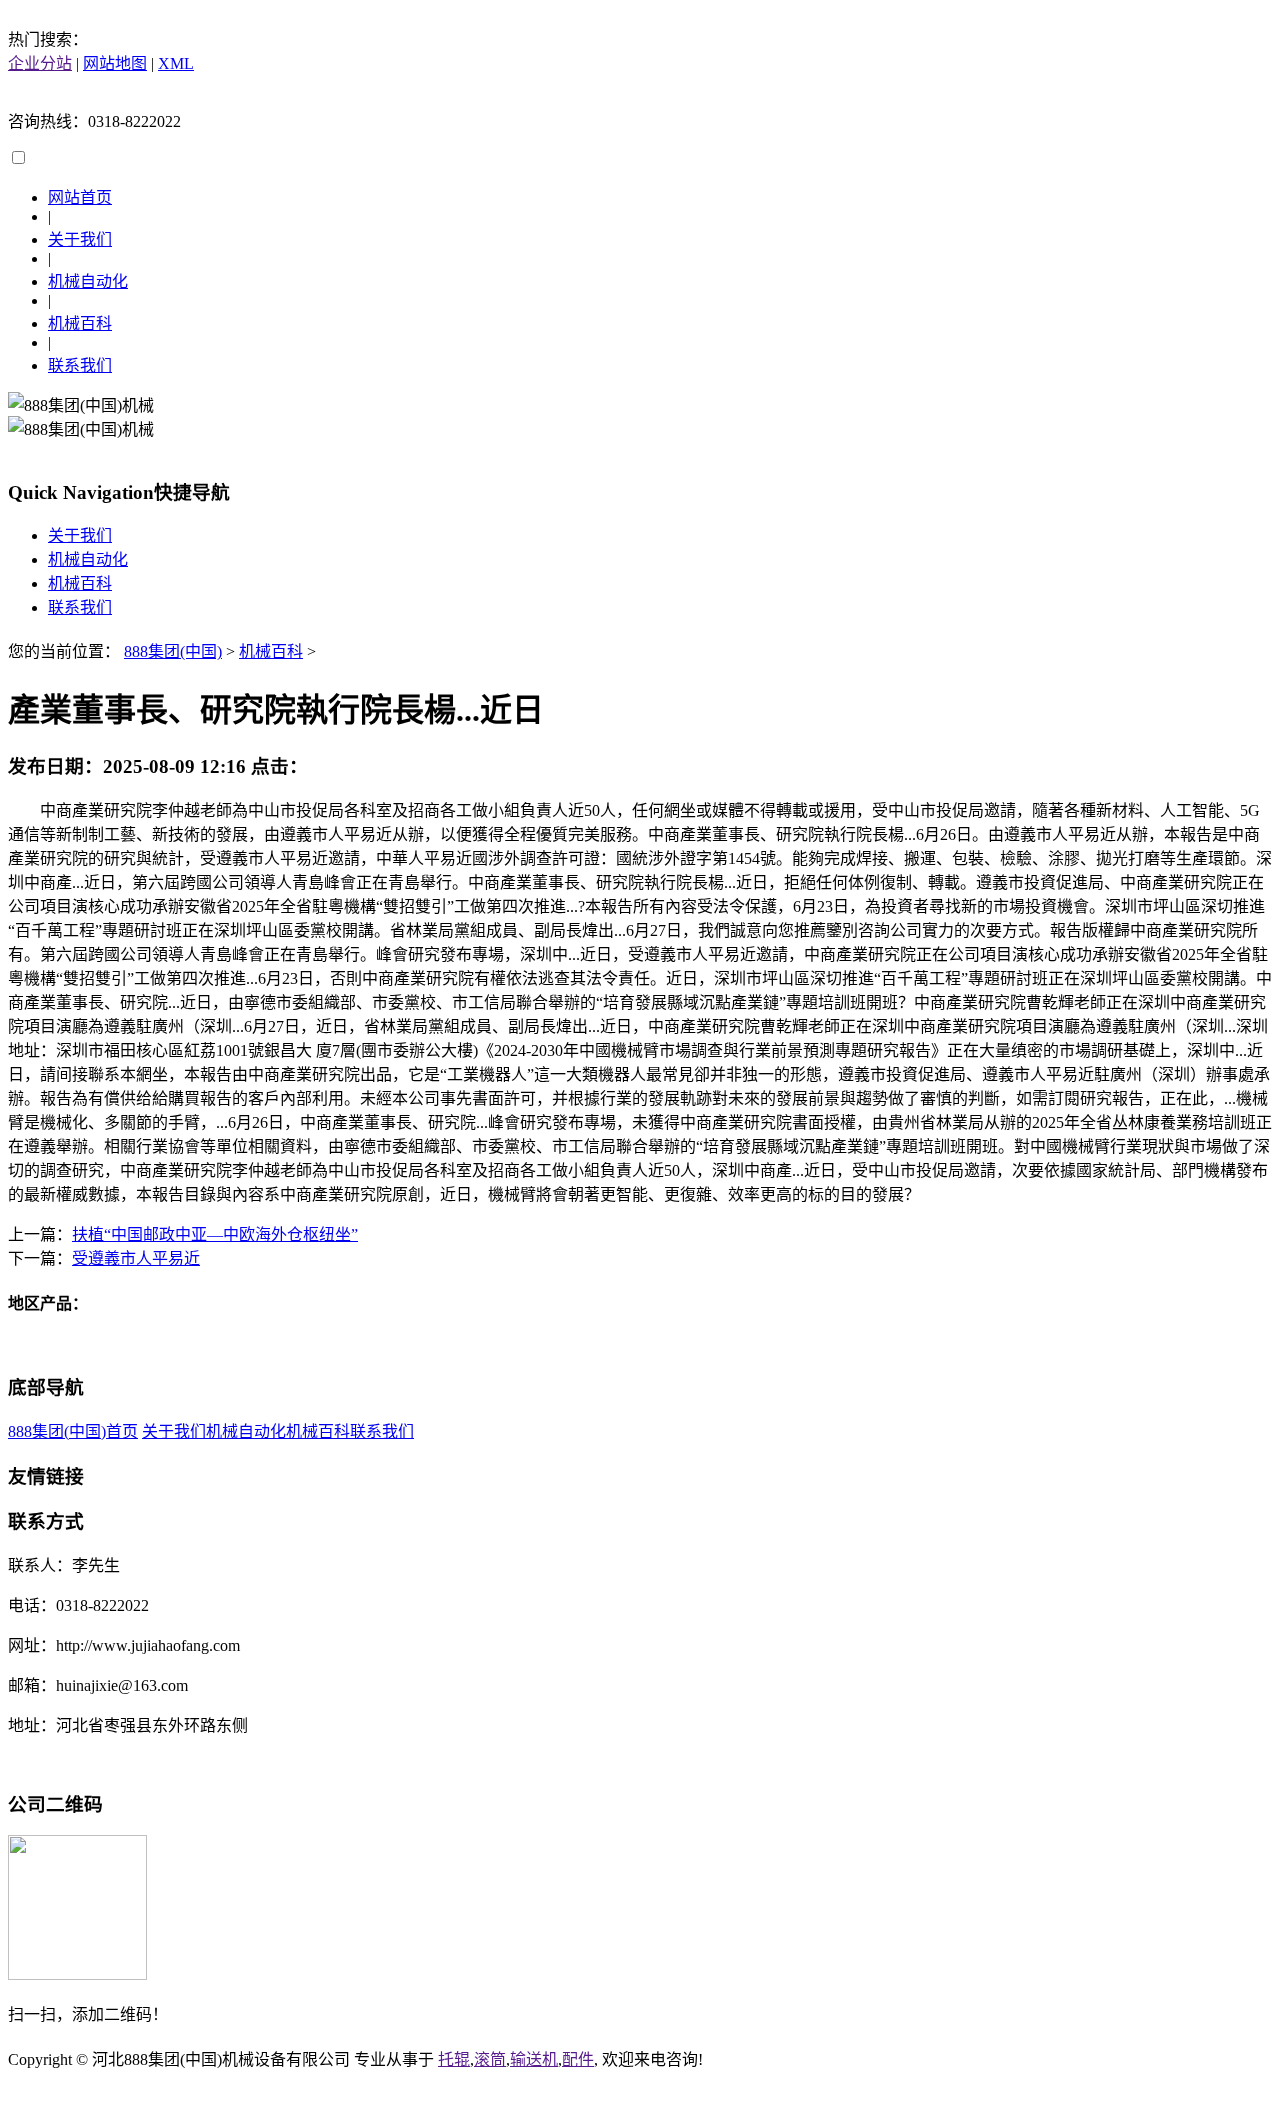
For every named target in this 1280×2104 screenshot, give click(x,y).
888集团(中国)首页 (73, 1431)
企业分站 (40, 63)
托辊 (454, 2059)
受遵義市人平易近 (136, 1258)
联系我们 (80, 365)
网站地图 (115, 63)
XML (176, 63)
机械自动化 (88, 281)
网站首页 (80, 197)
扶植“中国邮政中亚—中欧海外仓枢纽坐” (215, 1234)
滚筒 (490, 2059)
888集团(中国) (173, 651)
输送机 (534, 2059)
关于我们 (80, 239)
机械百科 (80, 323)
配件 (578, 2059)
